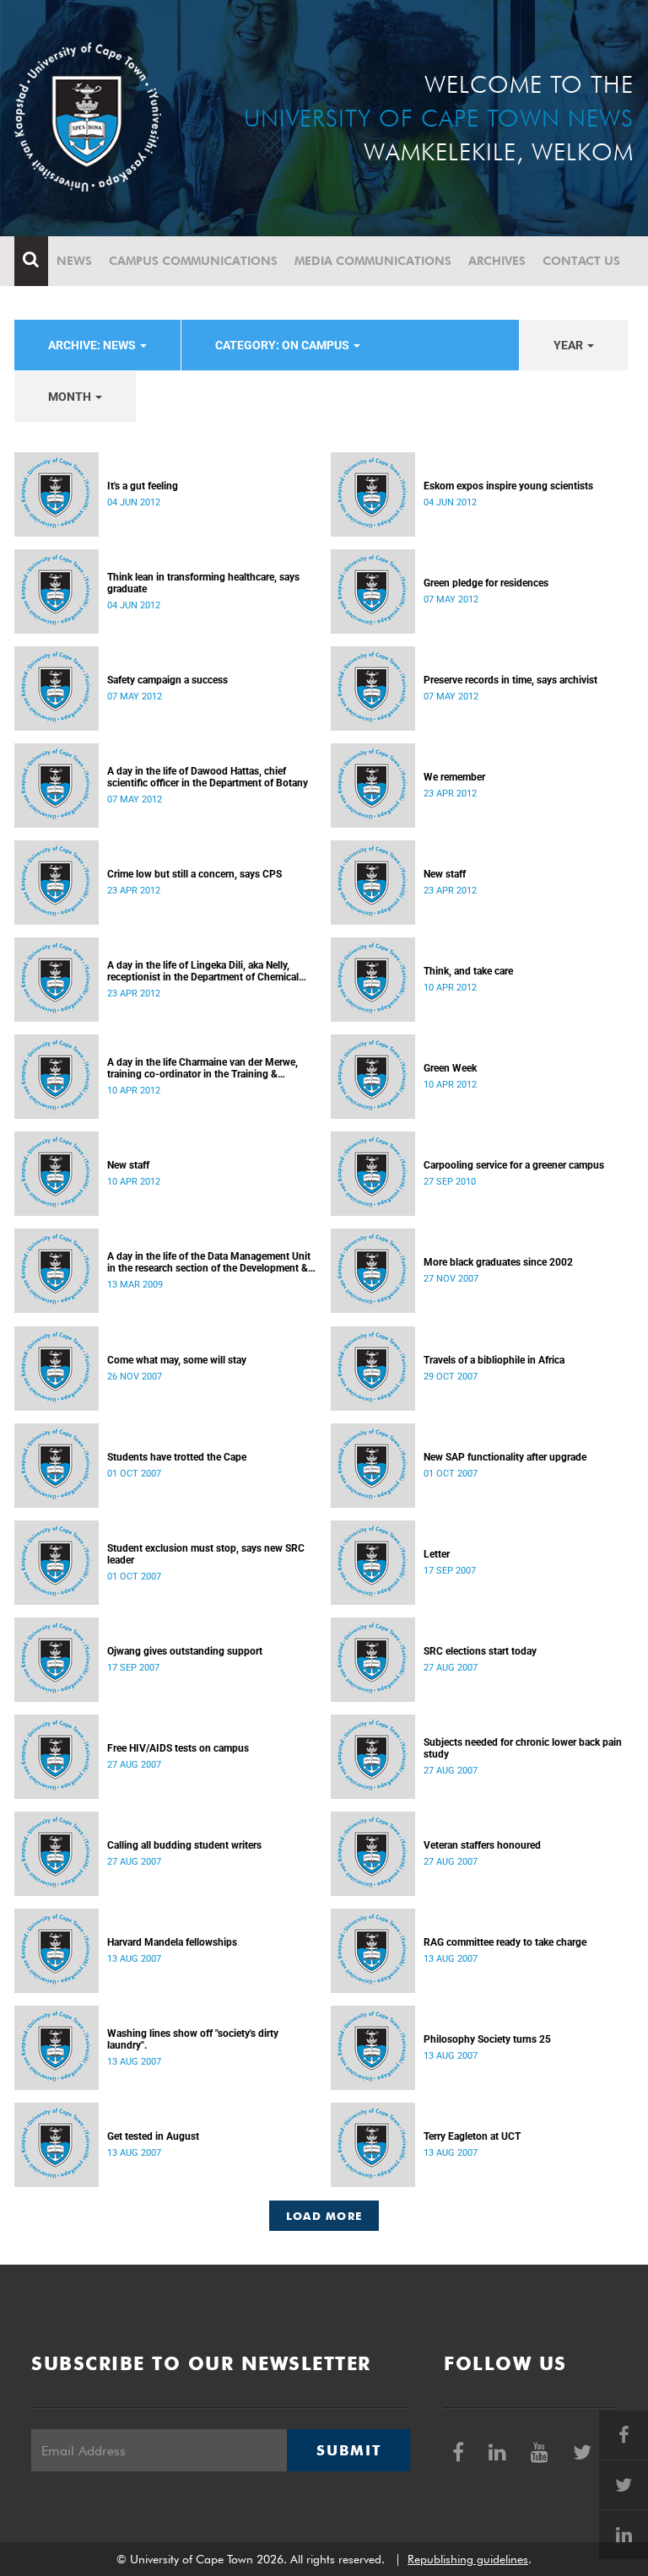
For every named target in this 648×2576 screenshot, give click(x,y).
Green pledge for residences (486, 583)
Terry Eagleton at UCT (472, 2136)
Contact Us (581, 261)
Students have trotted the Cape (177, 1457)
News (74, 261)
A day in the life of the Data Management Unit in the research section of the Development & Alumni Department (209, 1262)
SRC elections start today (480, 1651)
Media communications (373, 261)
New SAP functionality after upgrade (505, 1457)
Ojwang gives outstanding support (185, 1651)
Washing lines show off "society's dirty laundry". (193, 2039)
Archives (497, 261)
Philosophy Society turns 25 (487, 2039)
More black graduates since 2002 (498, 1262)
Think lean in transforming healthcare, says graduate (203, 583)
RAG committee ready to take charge (505, 1942)
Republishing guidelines (468, 2559)
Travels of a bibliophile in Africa (494, 1360)
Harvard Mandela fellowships (172, 1942)
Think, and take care (468, 971)
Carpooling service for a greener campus (514, 1165)
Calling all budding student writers (184, 1845)
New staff (445, 874)
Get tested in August (153, 2136)
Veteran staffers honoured (482, 1845)
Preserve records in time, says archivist (510, 680)
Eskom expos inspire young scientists (508, 486)
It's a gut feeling (143, 486)
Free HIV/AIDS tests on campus (178, 1748)
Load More (324, 2216)
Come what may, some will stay (177, 1360)
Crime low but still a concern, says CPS (194, 874)
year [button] (570, 345)
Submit (348, 2450)
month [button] (71, 397)
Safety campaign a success (167, 680)
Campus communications (193, 261)
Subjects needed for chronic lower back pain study (523, 1748)
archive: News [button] (93, 345)
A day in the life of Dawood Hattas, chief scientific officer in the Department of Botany (208, 777)
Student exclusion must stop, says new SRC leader (206, 1554)
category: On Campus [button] (283, 345)
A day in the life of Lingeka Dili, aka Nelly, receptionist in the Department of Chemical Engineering (203, 971)
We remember (454, 777)
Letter (437, 1554)
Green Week (450, 1068)
